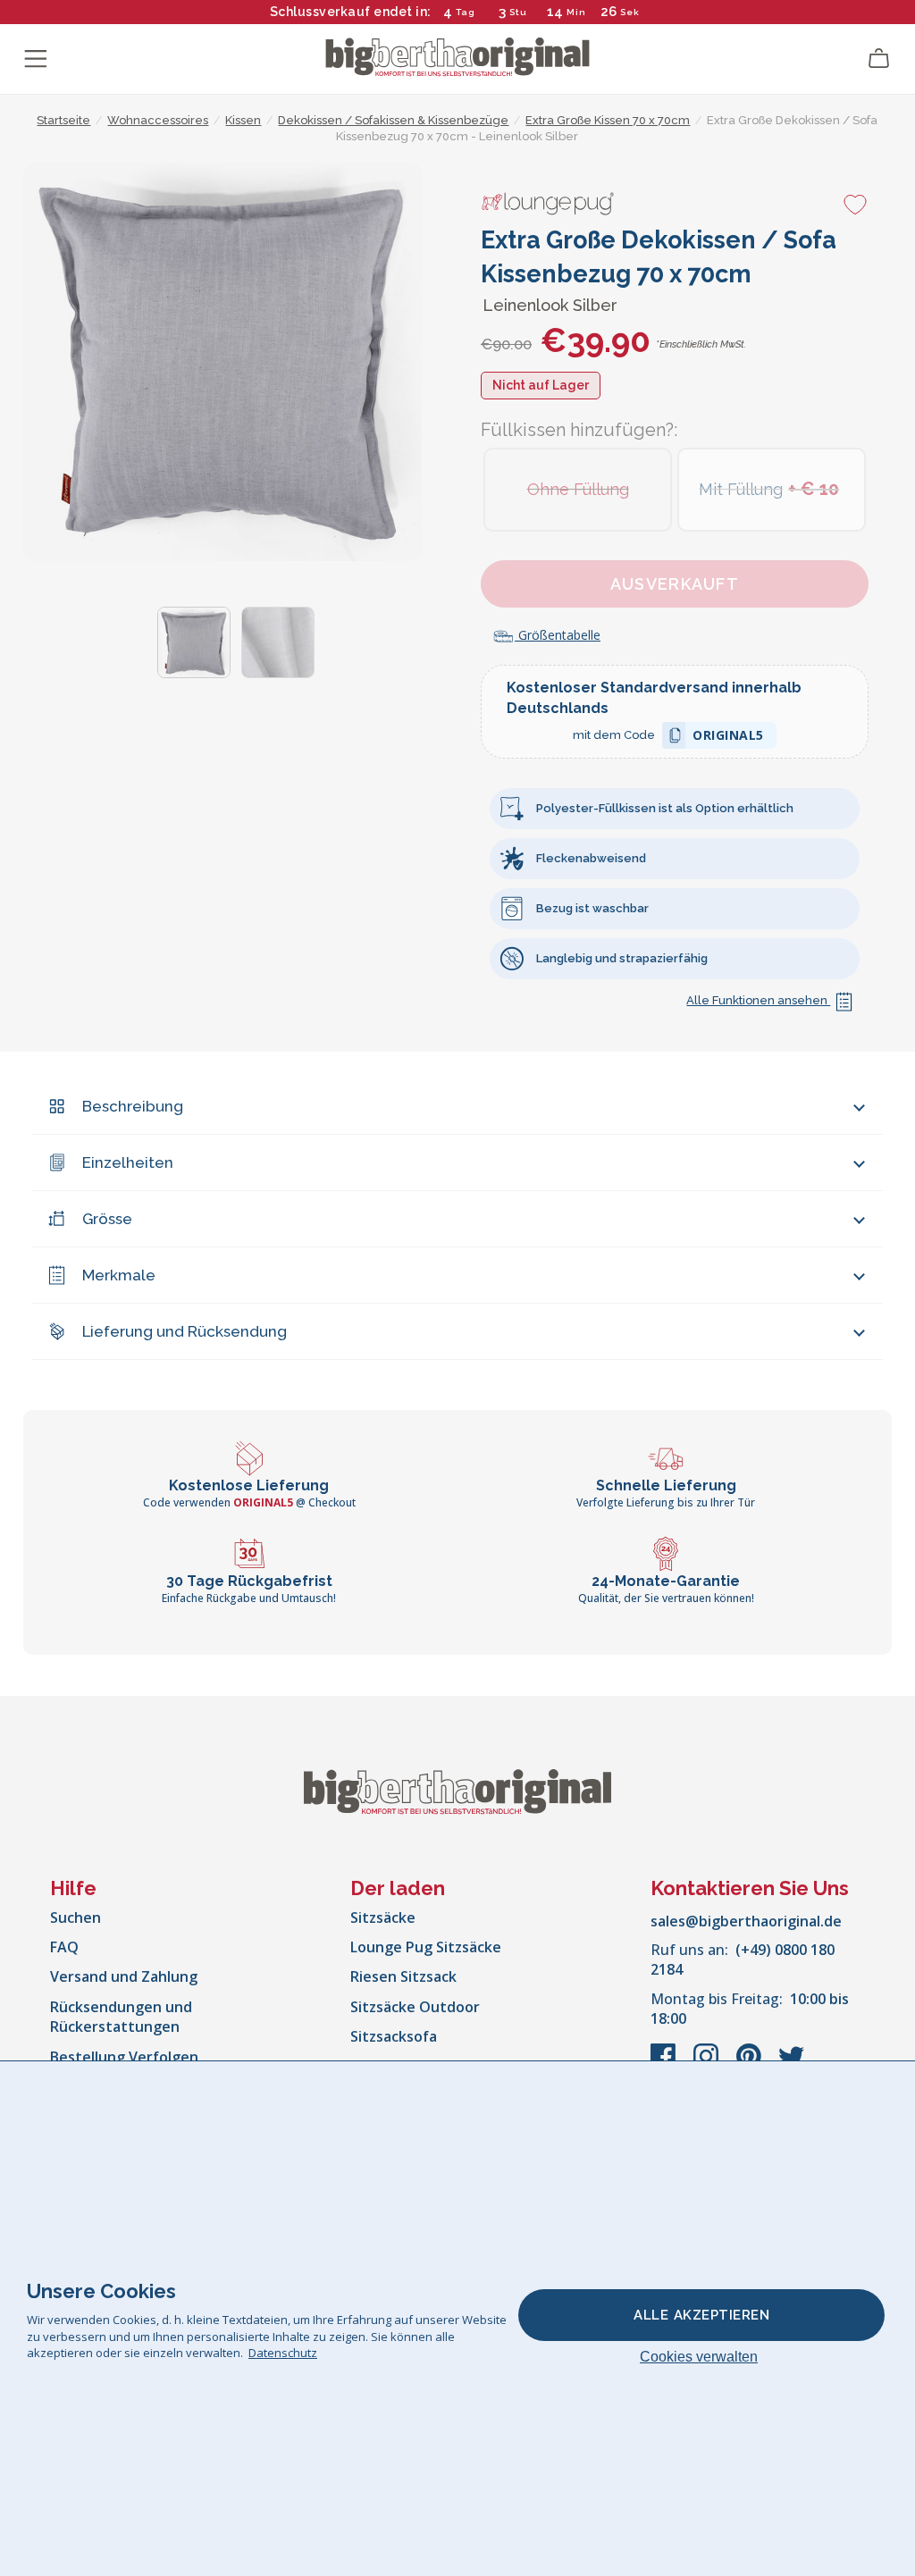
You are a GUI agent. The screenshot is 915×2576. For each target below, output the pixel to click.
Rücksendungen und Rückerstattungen (121, 2017)
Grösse (107, 1219)
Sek (630, 12)
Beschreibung (133, 1106)
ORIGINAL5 (728, 738)
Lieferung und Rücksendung (185, 1331)
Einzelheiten (128, 1162)
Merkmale (119, 1275)
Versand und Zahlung (124, 1976)
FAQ (64, 1947)
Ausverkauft (675, 584)
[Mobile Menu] (36, 59)
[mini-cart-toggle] (879, 59)
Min (576, 12)
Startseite (63, 120)
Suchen (76, 1917)
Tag (466, 12)
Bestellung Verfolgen (124, 2057)
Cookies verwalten (699, 2357)
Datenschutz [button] (283, 2353)
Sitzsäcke (383, 1917)
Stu (518, 12)
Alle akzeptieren (701, 2315)
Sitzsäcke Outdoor (415, 2007)
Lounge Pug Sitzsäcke (426, 1947)
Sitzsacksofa (394, 2036)
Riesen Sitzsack (403, 1976)
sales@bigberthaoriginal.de (746, 1921)
